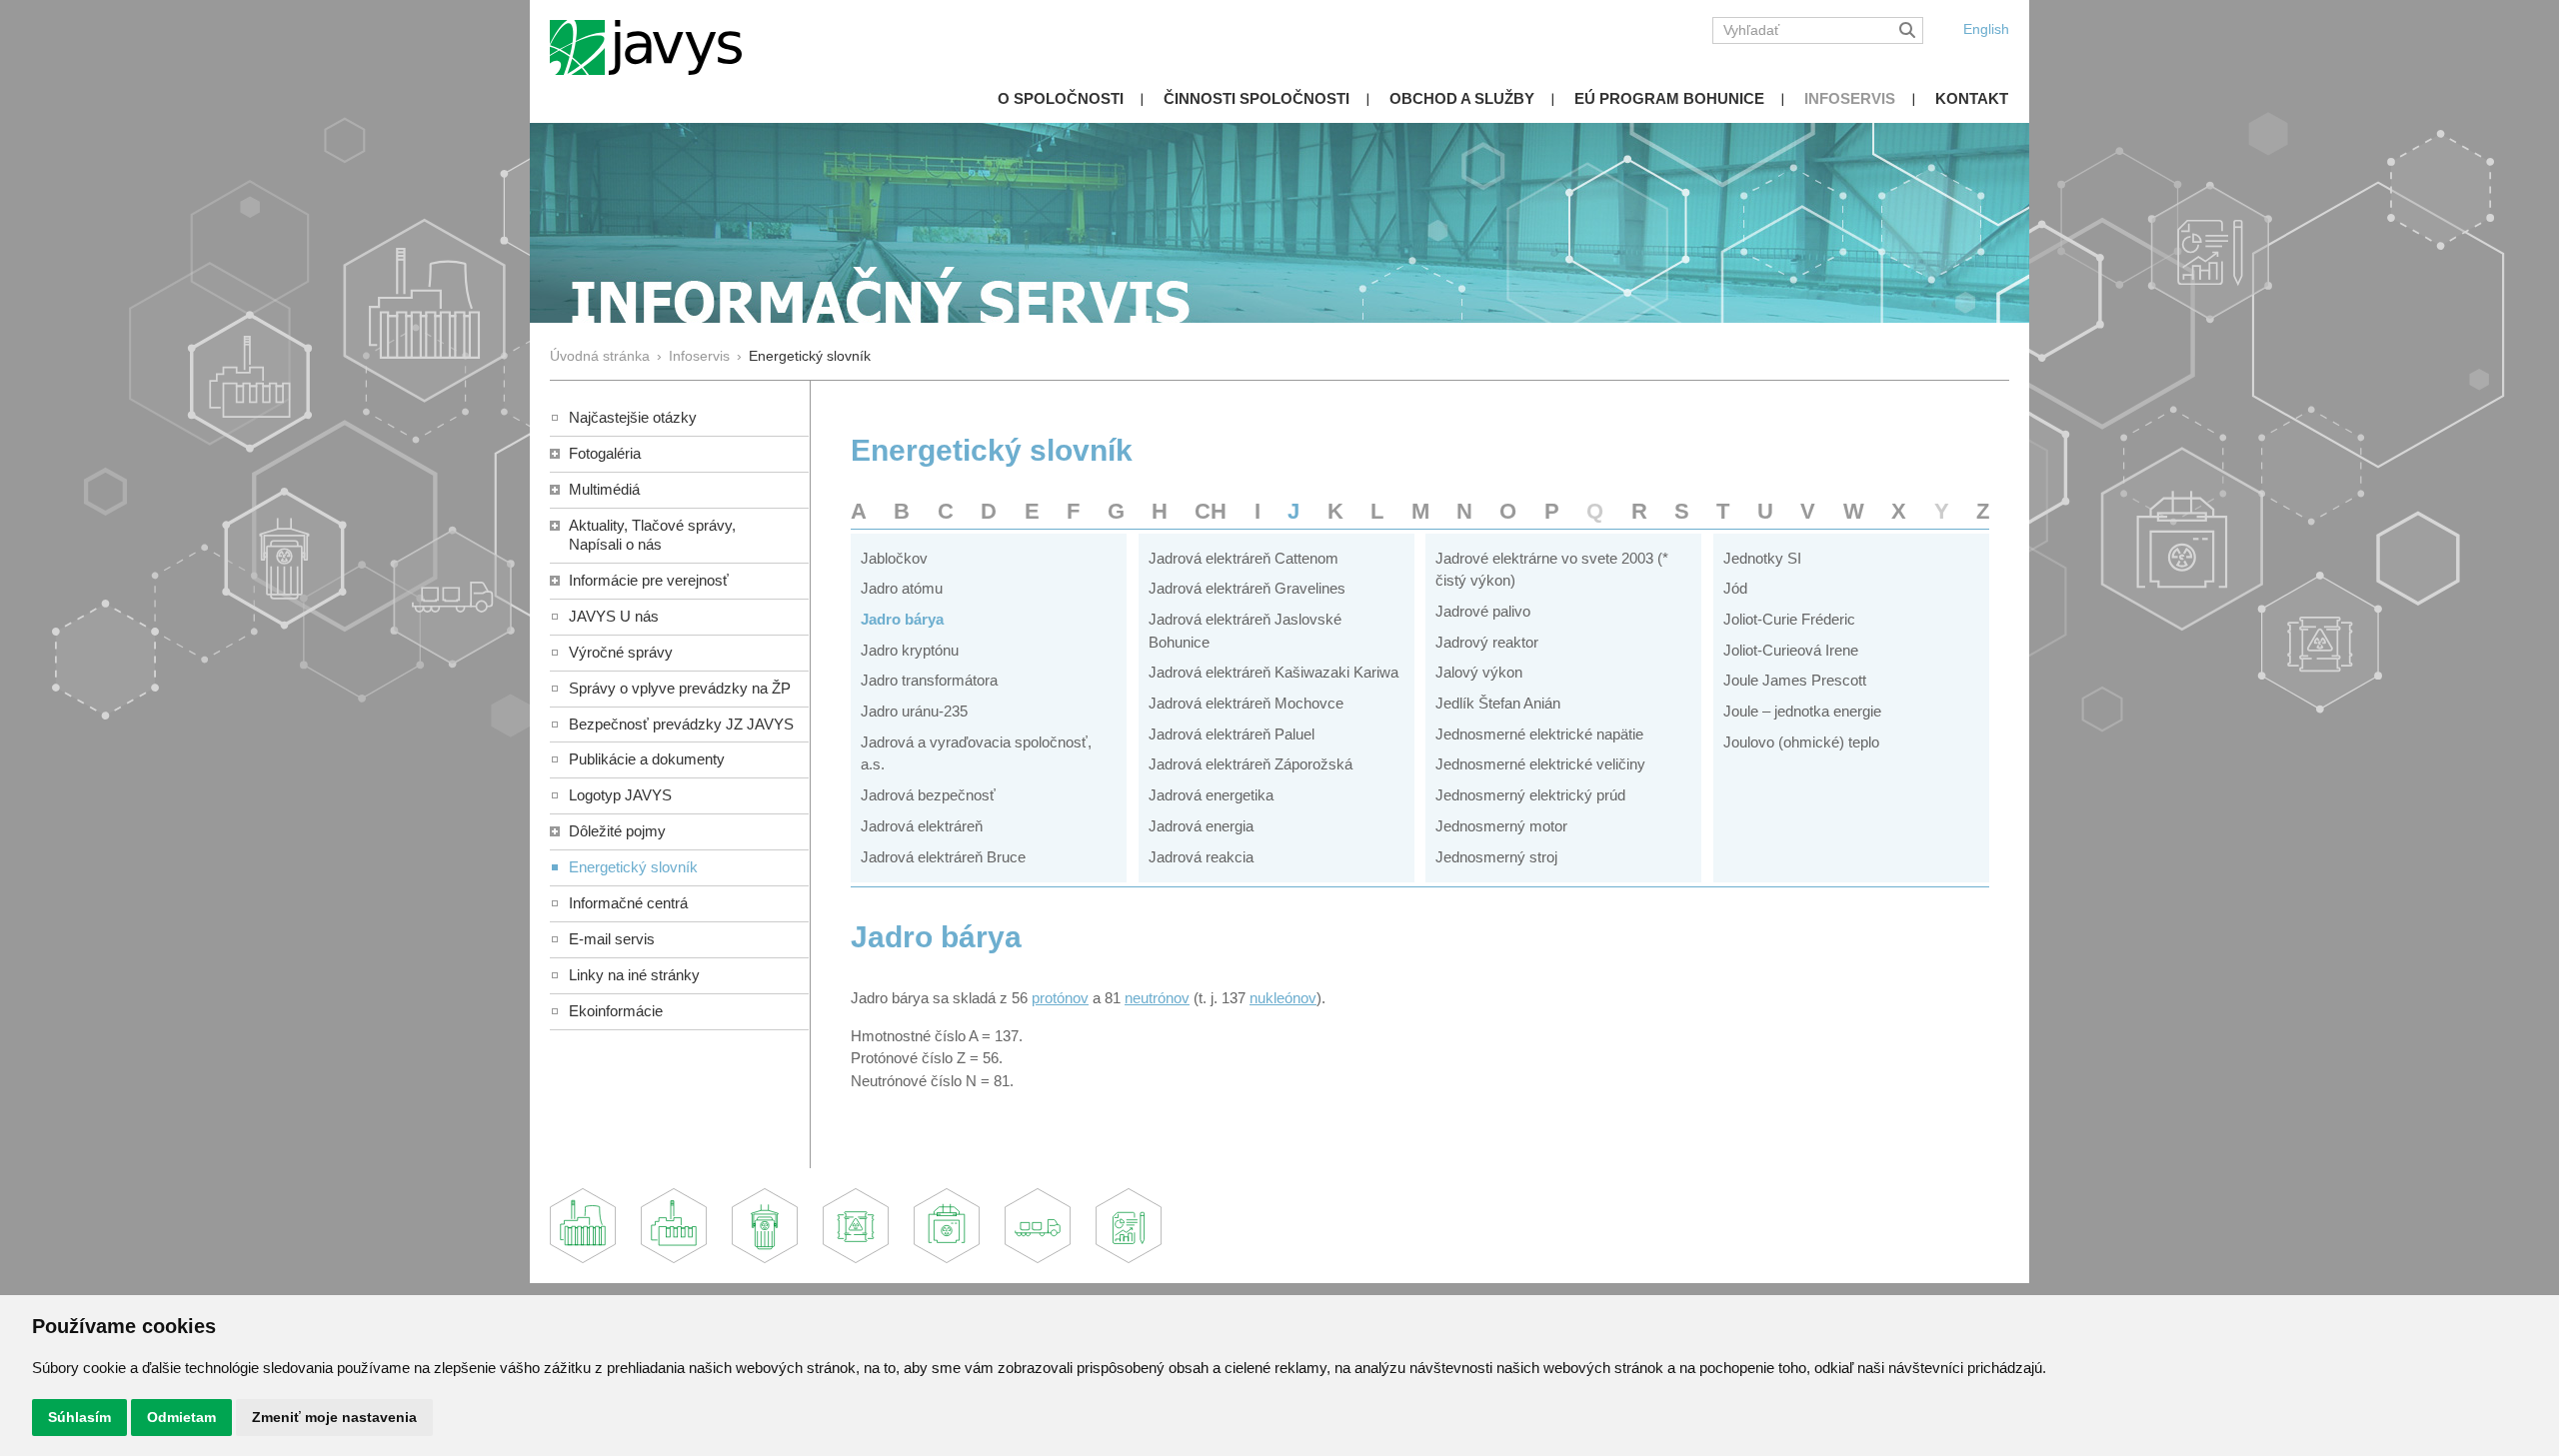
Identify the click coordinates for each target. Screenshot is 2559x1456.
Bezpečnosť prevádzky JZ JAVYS (681, 724)
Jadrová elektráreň (922, 826)
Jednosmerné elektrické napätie (1539, 734)
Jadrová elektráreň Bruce (943, 857)
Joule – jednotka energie (1802, 711)
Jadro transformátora (929, 680)
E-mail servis (612, 939)
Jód (1735, 588)
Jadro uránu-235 (914, 711)
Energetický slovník (633, 867)
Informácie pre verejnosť (649, 580)
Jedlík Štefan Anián (1498, 703)
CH (1211, 511)
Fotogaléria (605, 453)
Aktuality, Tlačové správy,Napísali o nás (652, 535)
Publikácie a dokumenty (647, 759)
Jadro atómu (902, 588)
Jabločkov (894, 558)
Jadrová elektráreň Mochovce (1246, 703)
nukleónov (1283, 998)
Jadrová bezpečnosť (928, 795)
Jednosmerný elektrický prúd (1530, 795)
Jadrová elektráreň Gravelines (1247, 588)
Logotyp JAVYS (620, 795)
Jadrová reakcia (1201, 857)
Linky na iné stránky (634, 975)
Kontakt (1972, 98)
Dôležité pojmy (617, 831)
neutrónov (1157, 998)
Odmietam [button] (181, 1417)
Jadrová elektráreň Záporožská (1251, 764)
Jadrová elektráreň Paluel (1232, 734)
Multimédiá (604, 489)
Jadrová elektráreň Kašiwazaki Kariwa (1274, 672)
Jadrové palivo (1483, 611)
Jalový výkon (1479, 672)
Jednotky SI (1762, 558)
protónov (1060, 998)
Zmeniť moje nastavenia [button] (334, 1417)
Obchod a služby (1462, 98)
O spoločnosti (1061, 98)
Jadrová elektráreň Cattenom (1244, 558)
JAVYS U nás (614, 616)
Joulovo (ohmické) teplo (1801, 742)
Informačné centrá (628, 903)
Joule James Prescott (1795, 680)
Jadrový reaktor (1487, 642)
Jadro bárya (902, 619)
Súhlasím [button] (79, 1417)
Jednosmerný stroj (1496, 857)
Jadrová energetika (1211, 795)
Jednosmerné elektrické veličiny (1540, 764)
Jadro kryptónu (910, 650)
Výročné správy (621, 652)
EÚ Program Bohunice (1669, 98)
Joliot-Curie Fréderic (1789, 619)
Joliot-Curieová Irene (1791, 650)
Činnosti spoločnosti (1257, 98)
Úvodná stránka (600, 356)
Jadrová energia (1201, 826)
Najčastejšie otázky (633, 417)
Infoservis (1850, 98)
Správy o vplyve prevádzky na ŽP (680, 688)
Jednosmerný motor (1501, 826)
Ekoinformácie (616, 1011)
